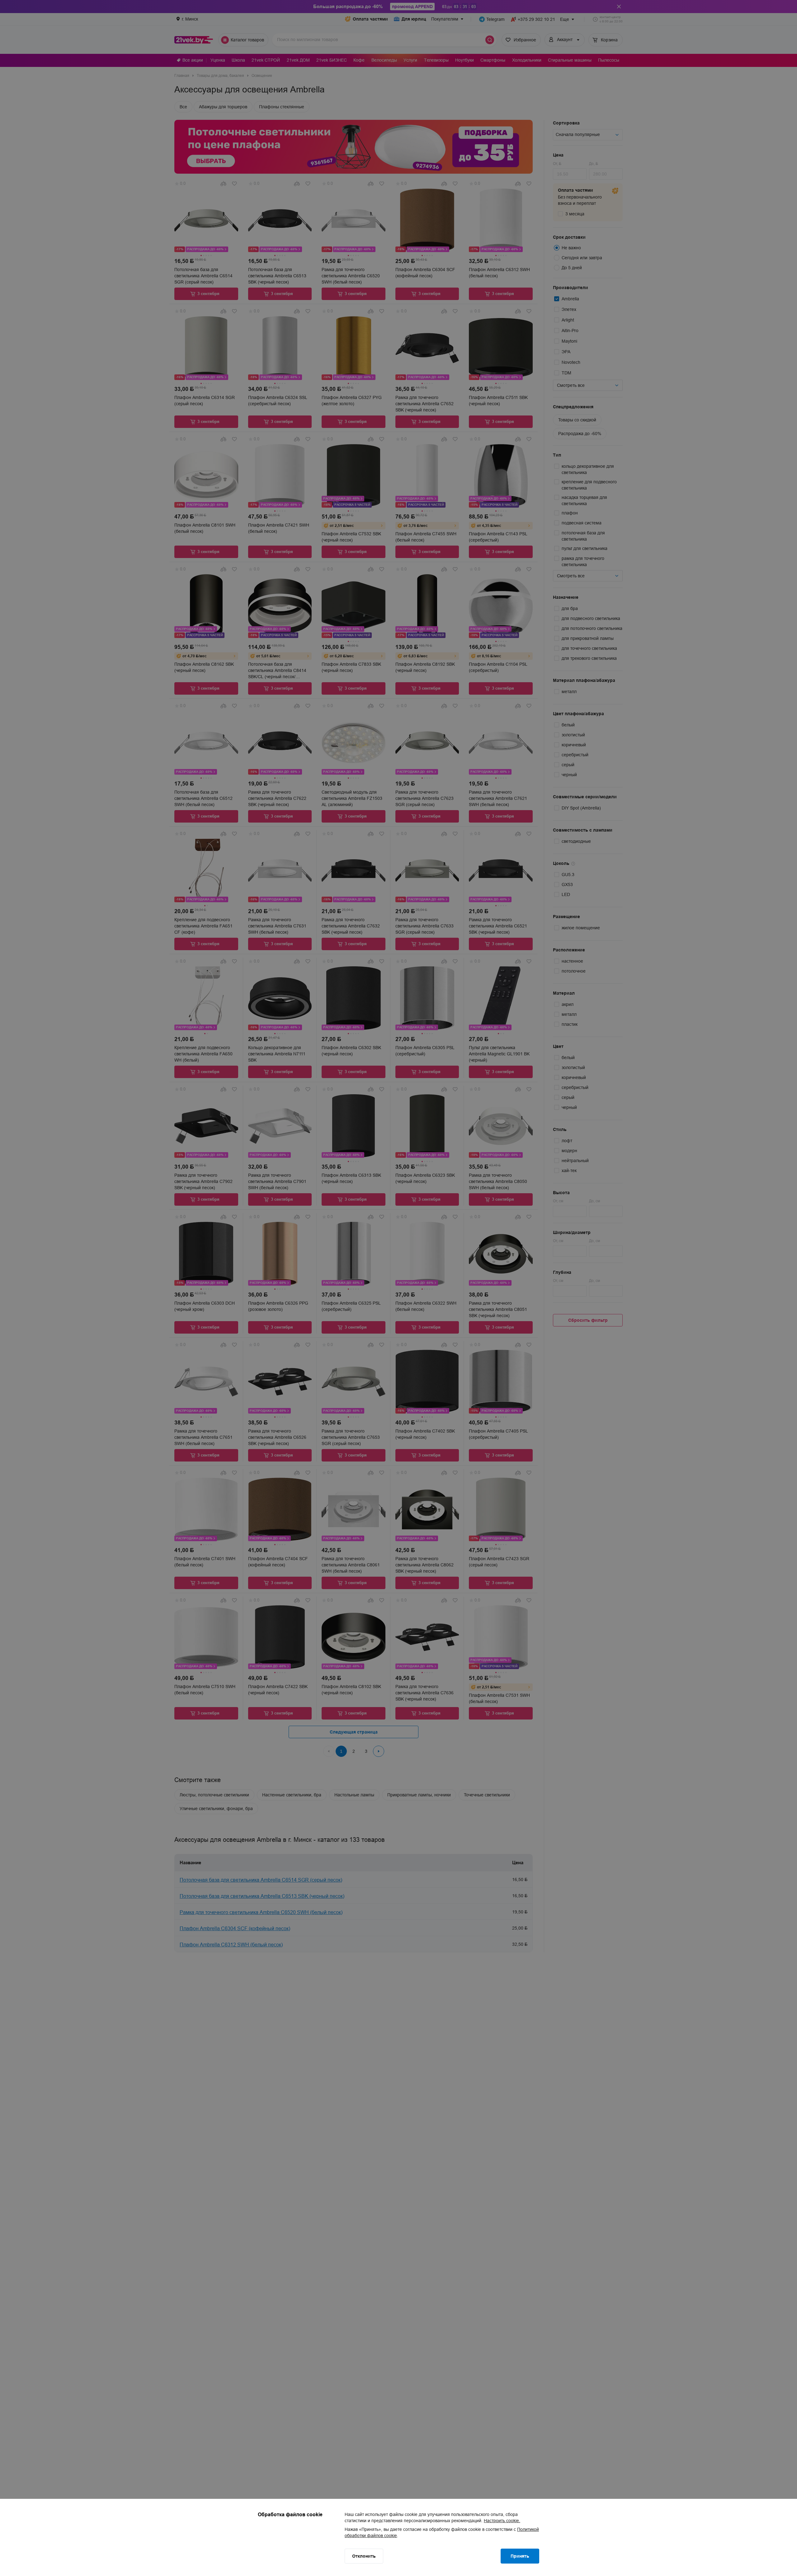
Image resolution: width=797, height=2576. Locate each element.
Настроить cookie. (502, 2521)
